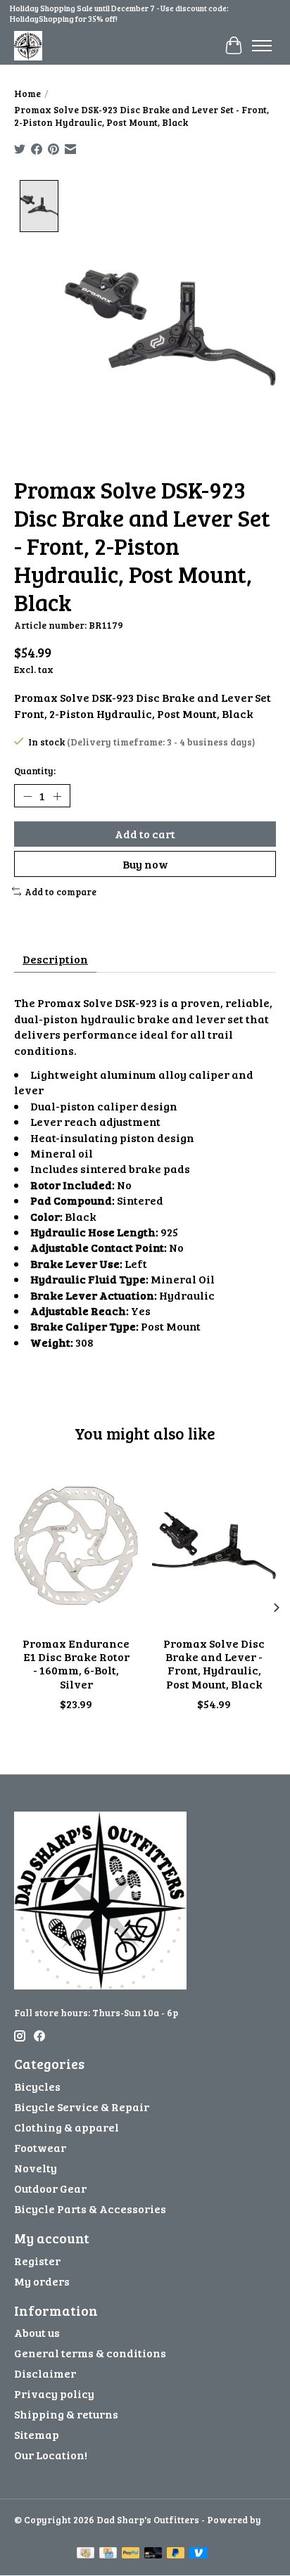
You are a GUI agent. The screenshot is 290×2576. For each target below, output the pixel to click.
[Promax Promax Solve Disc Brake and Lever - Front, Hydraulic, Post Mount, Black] (214, 1546)
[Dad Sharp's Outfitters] (28, 45)
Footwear (40, 2147)
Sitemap (37, 2434)
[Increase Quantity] (57, 796)
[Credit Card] (108, 2554)
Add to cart (145, 834)
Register (37, 2261)
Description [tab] (55, 959)
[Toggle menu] (262, 46)
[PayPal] (131, 2554)
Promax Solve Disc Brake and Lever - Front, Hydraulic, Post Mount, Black (214, 1664)
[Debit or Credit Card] (153, 2554)
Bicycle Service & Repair (82, 2107)
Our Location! (51, 2455)
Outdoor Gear (50, 2188)
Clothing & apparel (67, 2127)
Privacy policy (54, 2394)
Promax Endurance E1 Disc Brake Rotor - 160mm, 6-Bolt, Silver (76, 1664)
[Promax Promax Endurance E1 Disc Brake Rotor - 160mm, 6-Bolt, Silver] (76, 1546)
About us (37, 2332)
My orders (42, 2281)
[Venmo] (198, 2554)
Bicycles (37, 2086)
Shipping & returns (66, 2414)
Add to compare (61, 892)
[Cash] (86, 2554)
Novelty (36, 2168)
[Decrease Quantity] (27, 796)
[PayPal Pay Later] (176, 2554)
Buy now (145, 864)
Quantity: (35, 771)
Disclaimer (45, 2373)
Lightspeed (39, 2532)
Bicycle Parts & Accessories (90, 2209)
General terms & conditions (90, 2353)
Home (27, 94)
